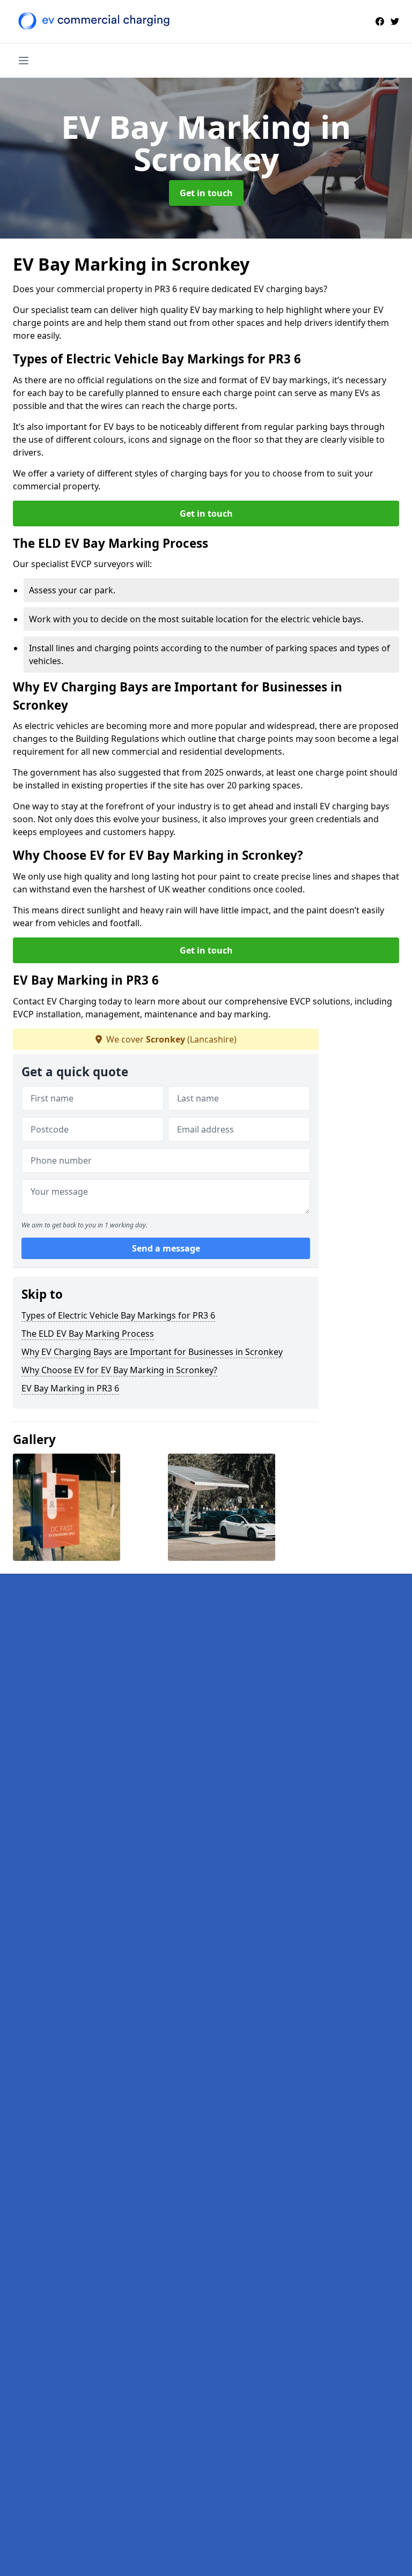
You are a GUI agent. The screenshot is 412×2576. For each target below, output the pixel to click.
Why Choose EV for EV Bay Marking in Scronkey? (119, 1370)
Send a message (166, 1248)
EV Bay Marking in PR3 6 (70, 1388)
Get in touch (206, 193)
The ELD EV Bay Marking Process (88, 1334)
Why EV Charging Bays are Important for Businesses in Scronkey (152, 1352)
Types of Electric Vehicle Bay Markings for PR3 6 (118, 1315)
